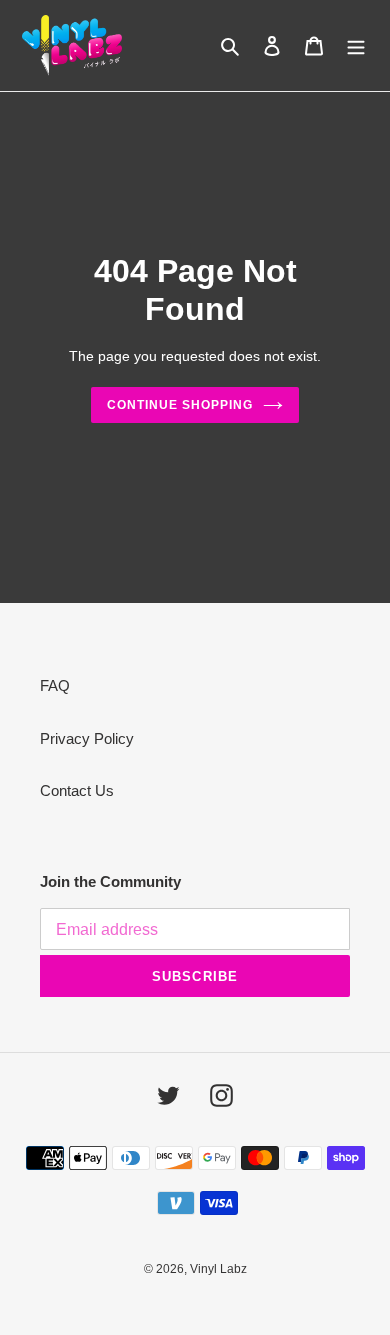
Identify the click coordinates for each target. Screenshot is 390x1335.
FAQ (55, 685)
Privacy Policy (87, 738)
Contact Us (77, 790)
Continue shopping (180, 405)
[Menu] (356, 45)
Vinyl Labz (218, 1269)
